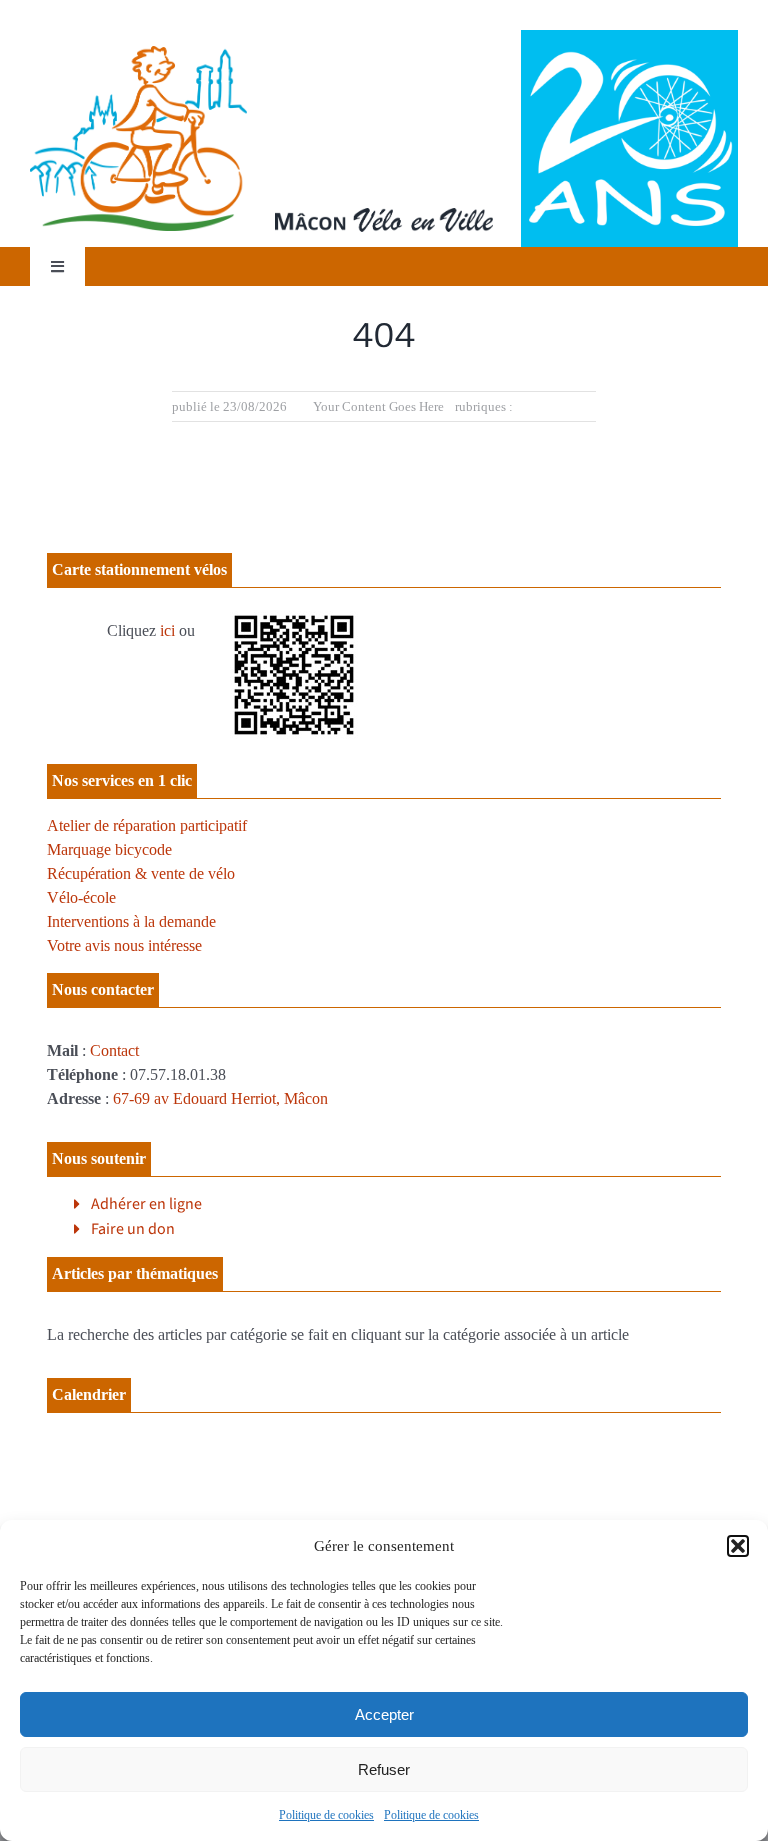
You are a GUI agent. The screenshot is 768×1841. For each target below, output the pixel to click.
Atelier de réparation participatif (147, 825)
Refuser (384, 1769)
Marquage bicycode (109, 849)
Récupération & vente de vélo (141, 873)
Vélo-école (81, 897)
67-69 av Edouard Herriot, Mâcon (220, 1098)
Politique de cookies (326, 1815)
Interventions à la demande (131, 921)
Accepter (384, 1714)
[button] (738, 1546)
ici (167, 630)
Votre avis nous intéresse (124, 945)
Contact (114, 1050)
